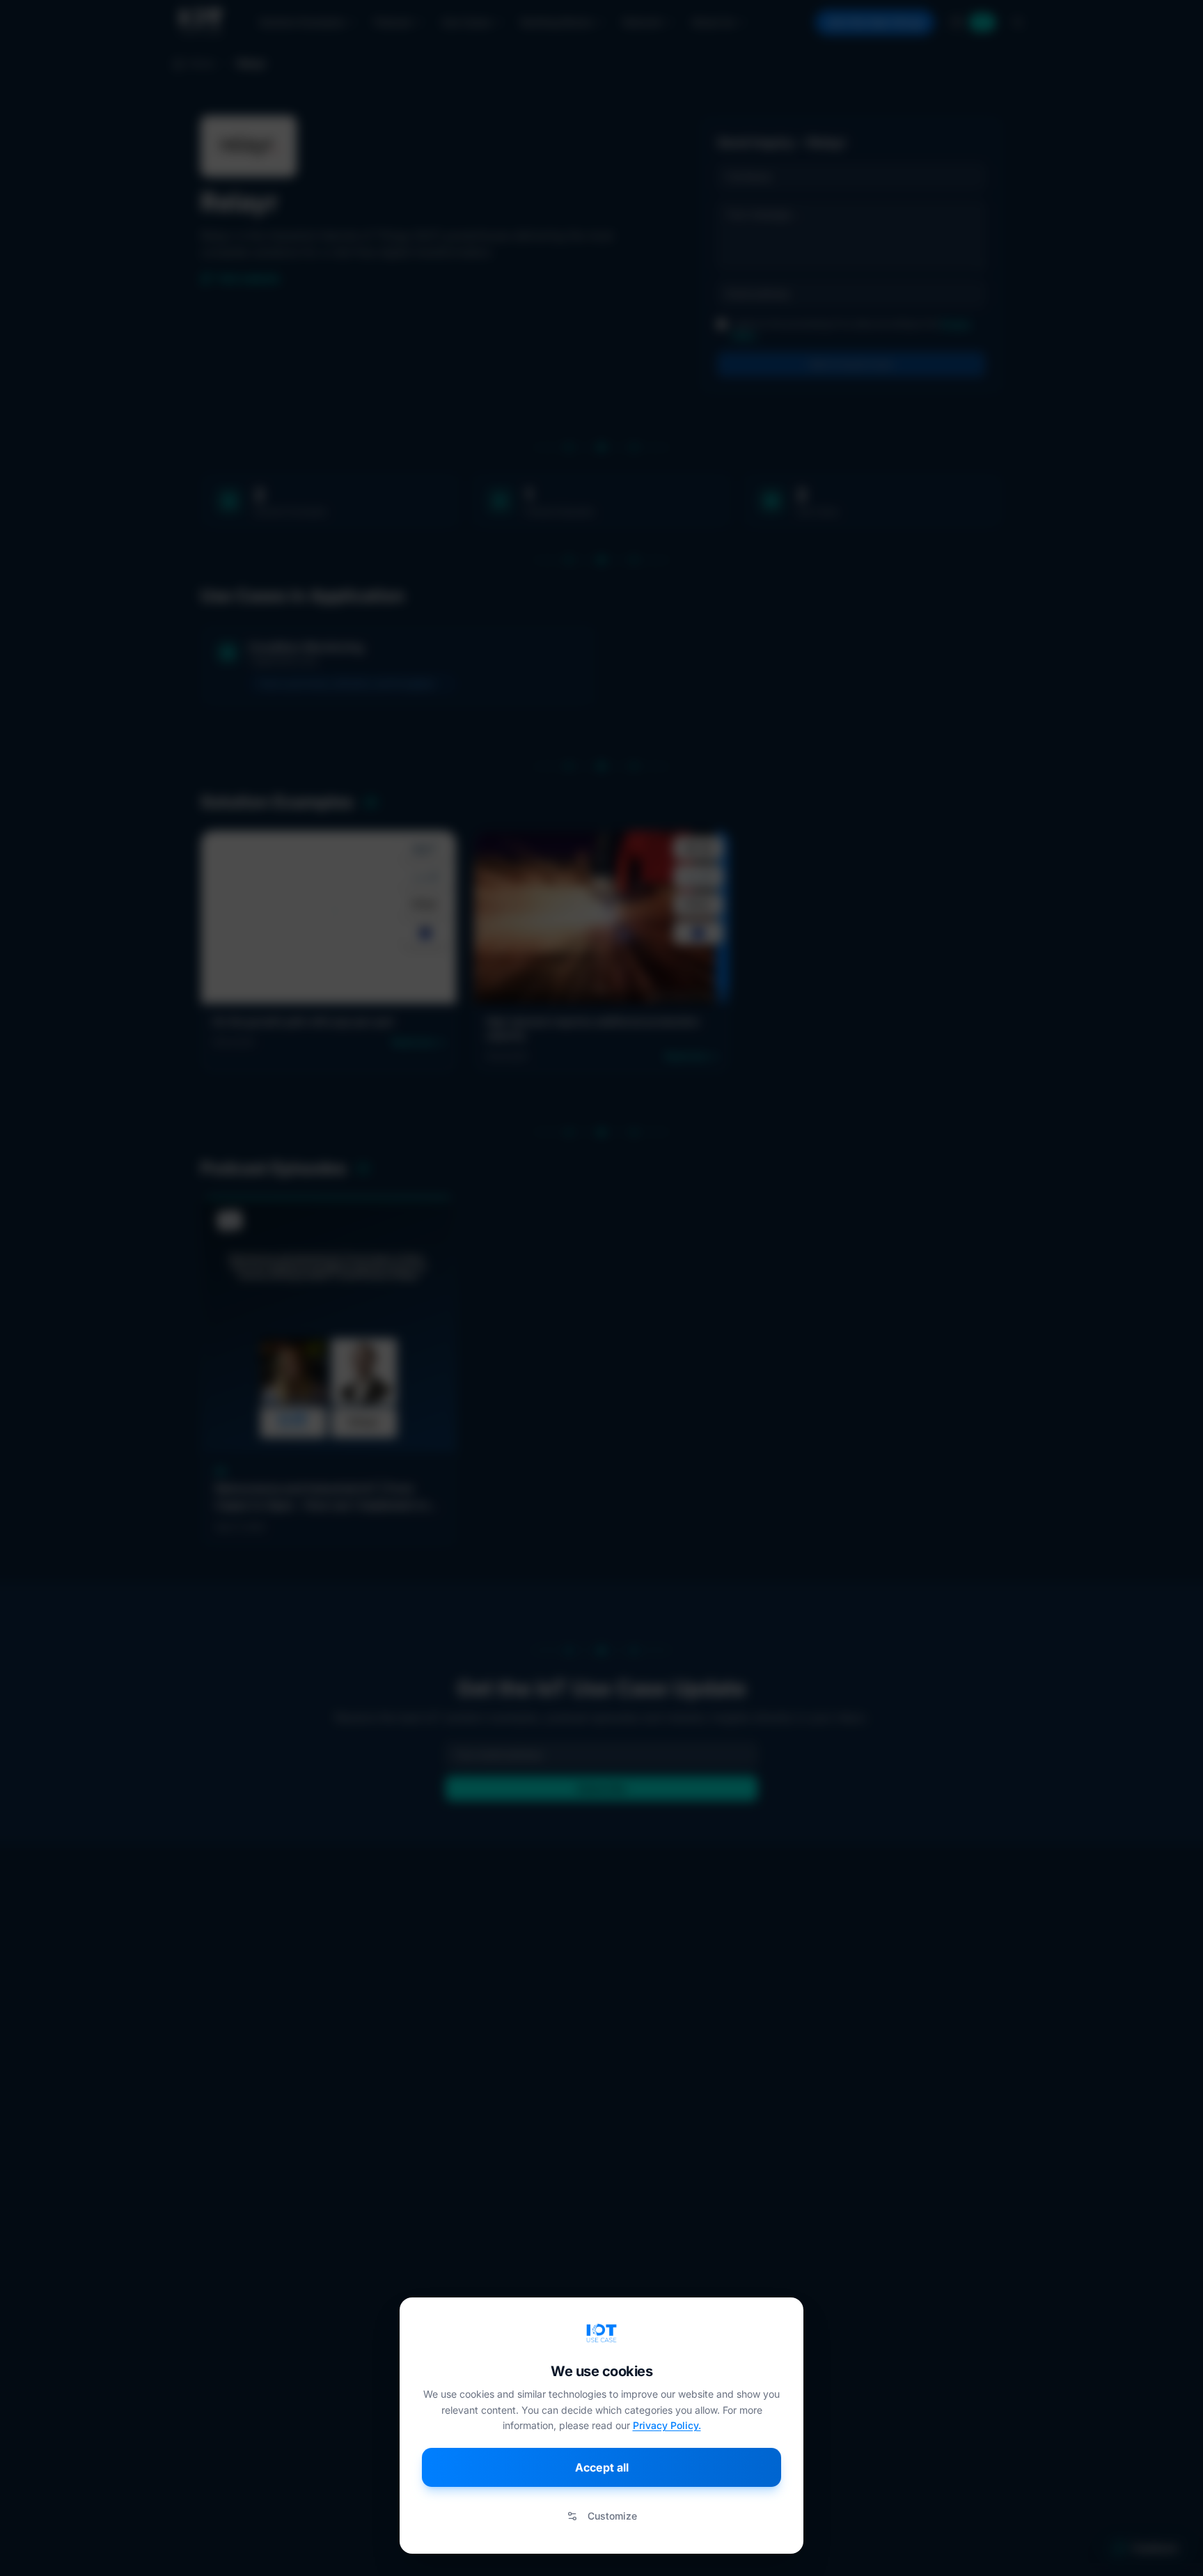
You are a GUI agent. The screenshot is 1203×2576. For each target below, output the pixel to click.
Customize (612, 2516)
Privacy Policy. (667, 2425)
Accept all (602, 2467)
